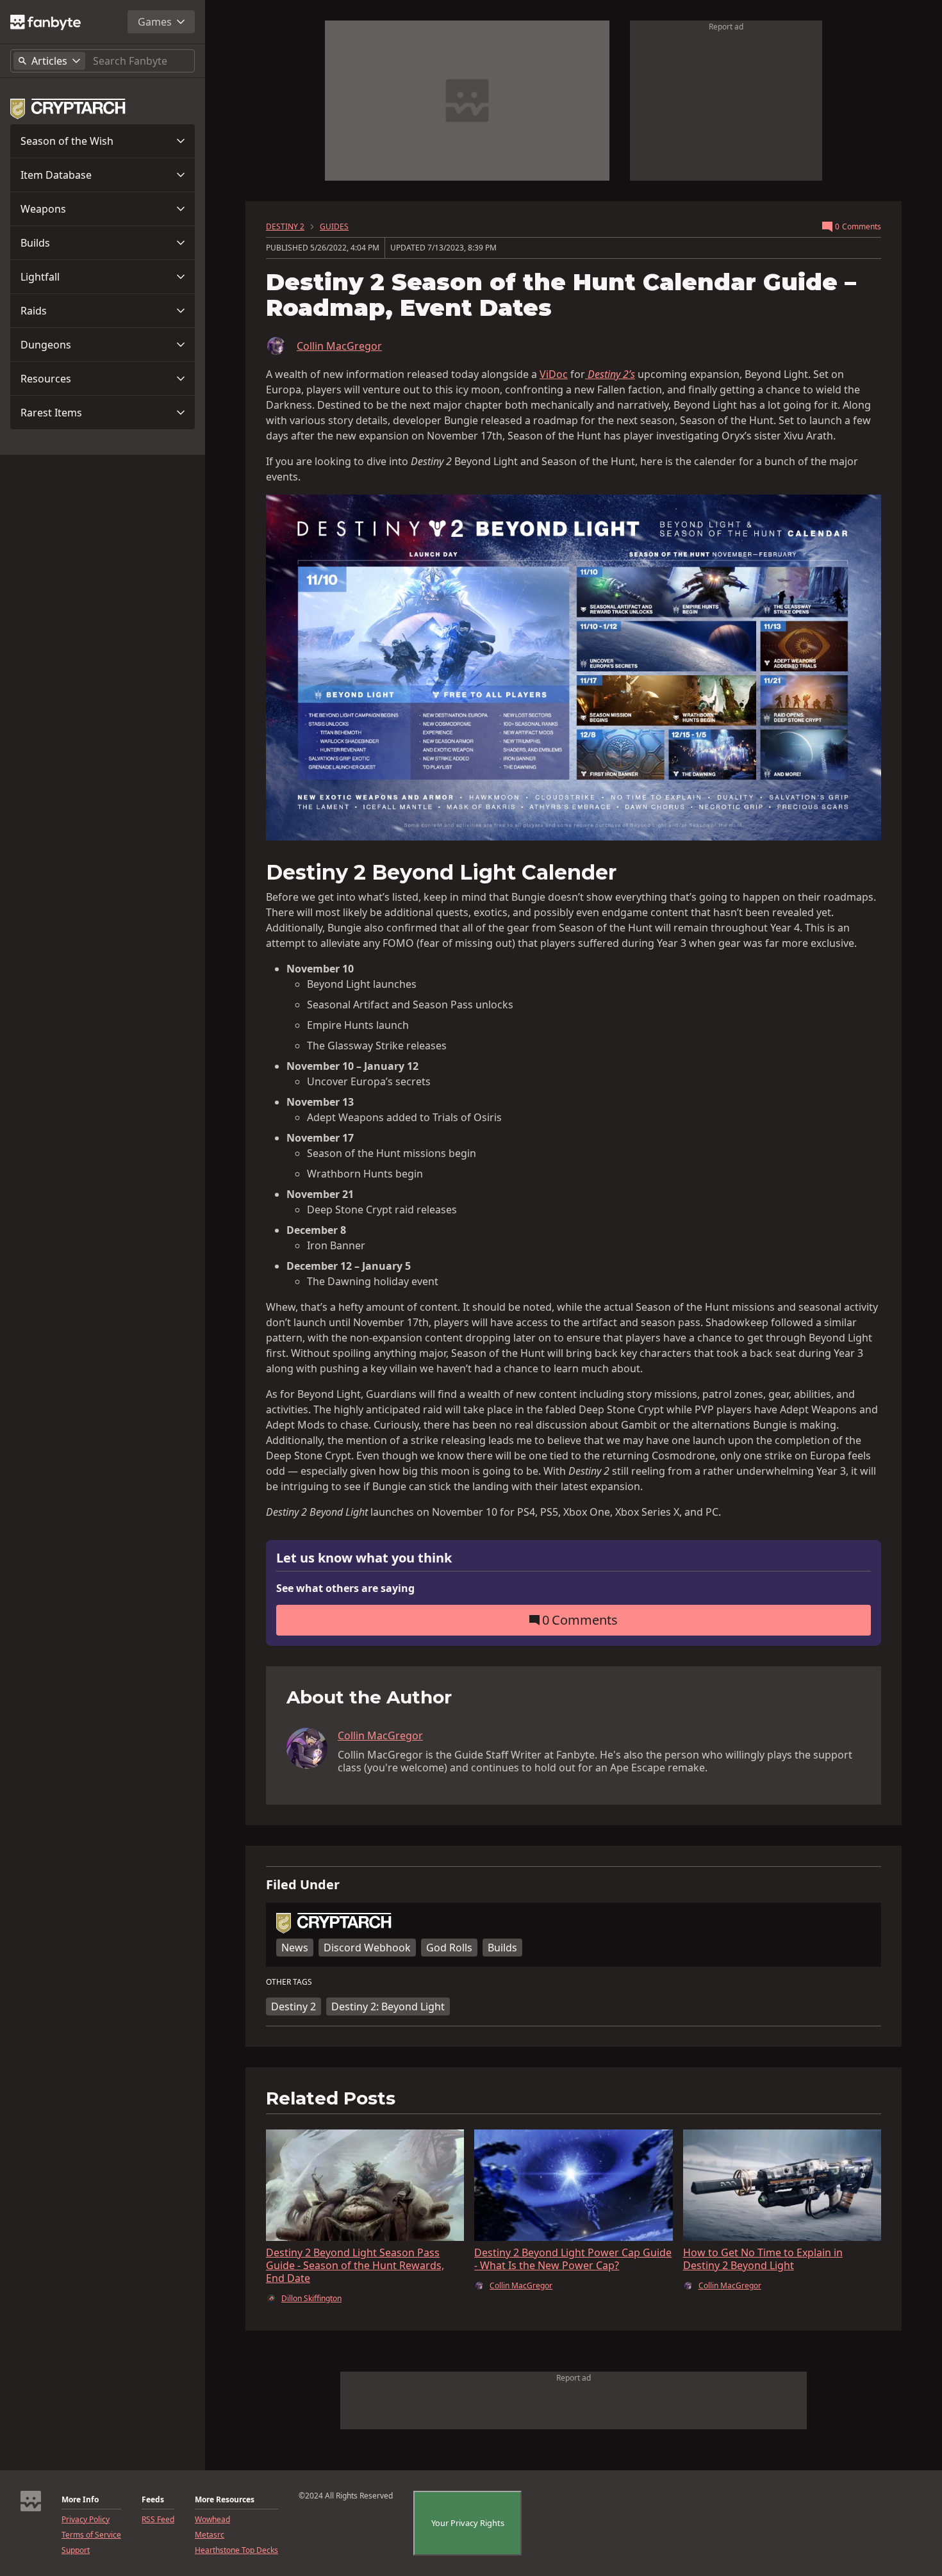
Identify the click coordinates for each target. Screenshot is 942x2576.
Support (76, 2550)
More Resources (225, 2500)
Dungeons (46, 345)
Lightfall (40, 277)
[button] (103, 141)
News (295, 1948)
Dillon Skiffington (311, 2299)
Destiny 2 (293, 2006)
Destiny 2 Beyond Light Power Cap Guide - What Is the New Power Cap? (573, 2259)
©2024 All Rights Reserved (346, 2496)
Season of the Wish (67, 141)
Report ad (726, 27)
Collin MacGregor (339, 346)
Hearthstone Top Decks (236, 2550)
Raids (34, 311)
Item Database (56, 175)
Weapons (43, 209)
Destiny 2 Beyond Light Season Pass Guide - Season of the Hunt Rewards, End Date (355, 2265)
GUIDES (334, 227)
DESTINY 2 (285, 227)
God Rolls (449, 1948)
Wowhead (212, 2520)
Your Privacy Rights (468, 2523)
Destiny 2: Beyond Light (388, 2006)
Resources (46, 379)
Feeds (153, 2500)
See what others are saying (345, 1588)
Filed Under (303, 1885)
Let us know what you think (364, 1558)
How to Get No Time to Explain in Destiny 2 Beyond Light (763, 2259)
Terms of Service (91, 2535)
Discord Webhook (367, 1948)
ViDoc (554, 374)
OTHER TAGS (289, 1982)
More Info (80, 2500)
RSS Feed (158, 2520)
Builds (35, 243)
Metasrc (210, 2535)
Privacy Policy (86, 2520)
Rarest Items (51, 413)
